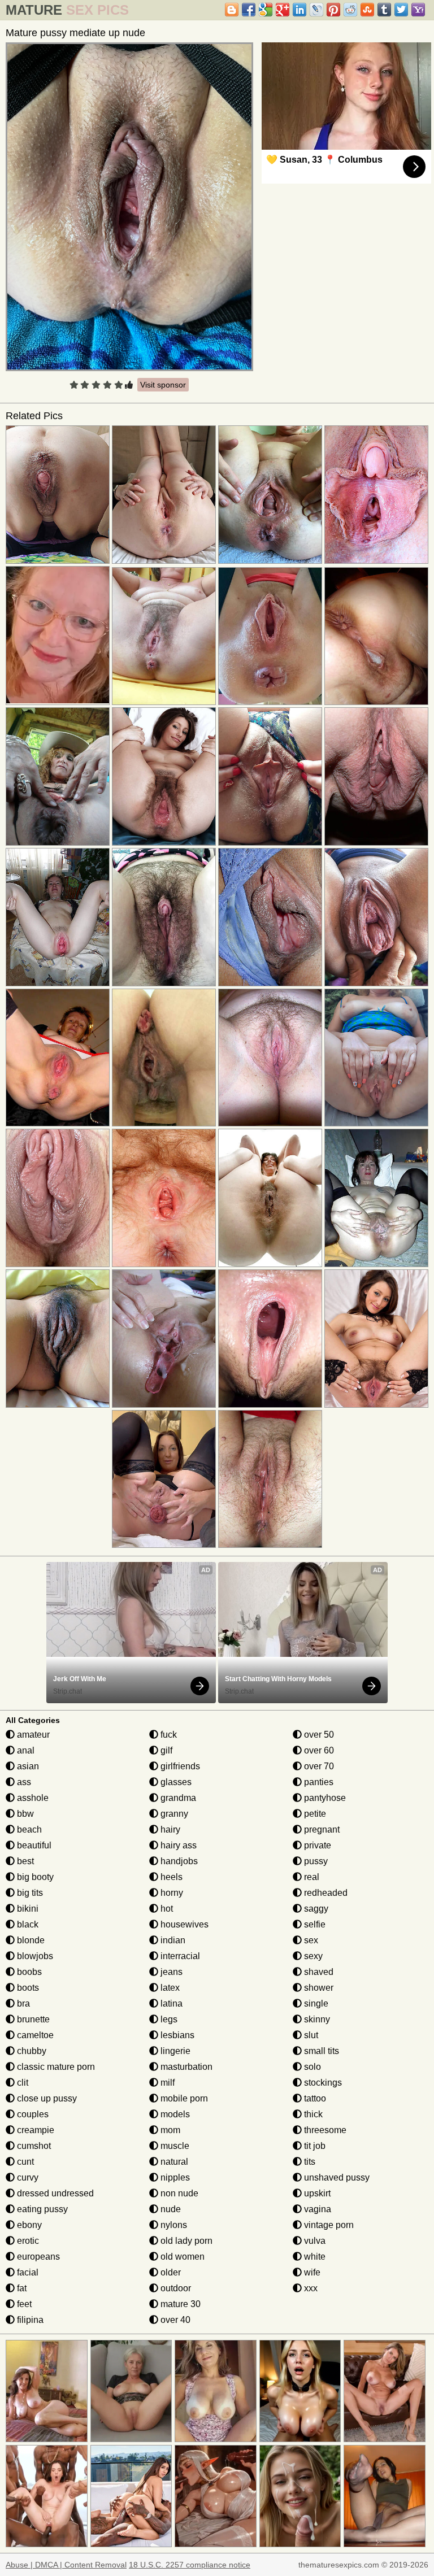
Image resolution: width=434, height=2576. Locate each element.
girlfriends (179, 1766)
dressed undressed (54, 2193)
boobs (28, 1972)
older (170, 2272)
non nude (178, 2193)
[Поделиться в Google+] (283, 10)
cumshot (33, 2146)
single (315, 2003)
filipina (29, 2320)
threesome (324, 2130)
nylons (173, 2225)
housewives (183, 1924)
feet (23, 2304)
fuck (168, 1735)
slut (310, 2035)
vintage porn (328, 2225)
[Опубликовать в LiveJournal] (316, 10)
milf (166, 2083)
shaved (318, 1972)
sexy (312, 1956)
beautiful (33, 1845)
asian (27, 1766)
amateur (32, 1735)
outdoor (175, 2288)
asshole (32, 1798)
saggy (315, 1909)
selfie (314, 1924)
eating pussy (41, 2209)
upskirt (316, 2193)
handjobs (178, 1861)
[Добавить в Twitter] (401, 10)
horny (171, 1893)
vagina (316, 2209)
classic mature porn (55, 2067)
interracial (179, 1956)
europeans (37, 2257)
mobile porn (183, 2098)
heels (170, 1877)
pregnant (321, 1829)
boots (27, 1988)
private (316, 1845)
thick (312, 2114)
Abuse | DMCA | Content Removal (66, 2565)
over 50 (318, 1735)
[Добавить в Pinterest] (333, 10)
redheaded (325, 1893)
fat (21, 2288)
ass (23, 1782)
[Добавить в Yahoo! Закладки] (418, 10)
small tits (320, 2051)
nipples (174, 2177)
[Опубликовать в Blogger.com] (232, 10)
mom (169, 2130)
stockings (322, 2083)
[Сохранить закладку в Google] (266, 10)
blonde (30, 1940)
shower (318, 1988)
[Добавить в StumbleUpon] (367, 10)
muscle (174, 2146)
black (27, 1924)
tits (309, 2162)
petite (314, 1814)
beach (28, 1829)
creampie (34, 2130)
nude (170, 2209)
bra (22, 2003)
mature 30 (179, 2304)
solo (311, 2067)
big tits (29, 1893)
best (24, 1861)
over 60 (318, 1750)
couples (32, 2114)
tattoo (314, 2098)
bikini (27, 1909)
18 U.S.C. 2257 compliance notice (190, 2565)
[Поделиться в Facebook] (249, 10)
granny (173, 1814)
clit (21, 2083)
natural (173, 2162)
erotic (27, 2241)
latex (169, 1988)
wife (311, 2272)
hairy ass (177, 1845)
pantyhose (324, 1798)
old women (181, 2257)
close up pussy (46, 2098)
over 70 (318, 1766)
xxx (310, 2288)
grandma (177, 1798)
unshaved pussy (336, 2177)
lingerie (174, 2051)
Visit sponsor (163, 385)
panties (318, 1782)
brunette (32, 2019)
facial (27, 2272)
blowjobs (34, 1956)
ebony (28, 2225)
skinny (316, 2019)
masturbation (185, 2067)
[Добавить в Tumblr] (384, 10)
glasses (175, 1782)
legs (168, 2019)
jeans (170, 1972)
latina (170, 2003)
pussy (315, 1861)
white (314, 2257)
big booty (34, 1877)
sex (310, 1940)
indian (172, 1940)
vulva (314, 2241)
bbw (24, 1814)
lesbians (176, 2035)
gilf (165, 1750)
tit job (314, 2146)
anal (25, 1750)
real (311, 1877)
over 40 (174, 2320)
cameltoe (34, 2035)
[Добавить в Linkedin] (300, 10)
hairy (169, 1829)
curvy (27, 2177)
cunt (24, 2162)
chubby (31, 2051)
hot (166, 1909)
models (174, 2114)
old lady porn (185, 2241)
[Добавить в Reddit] (350, 10)
